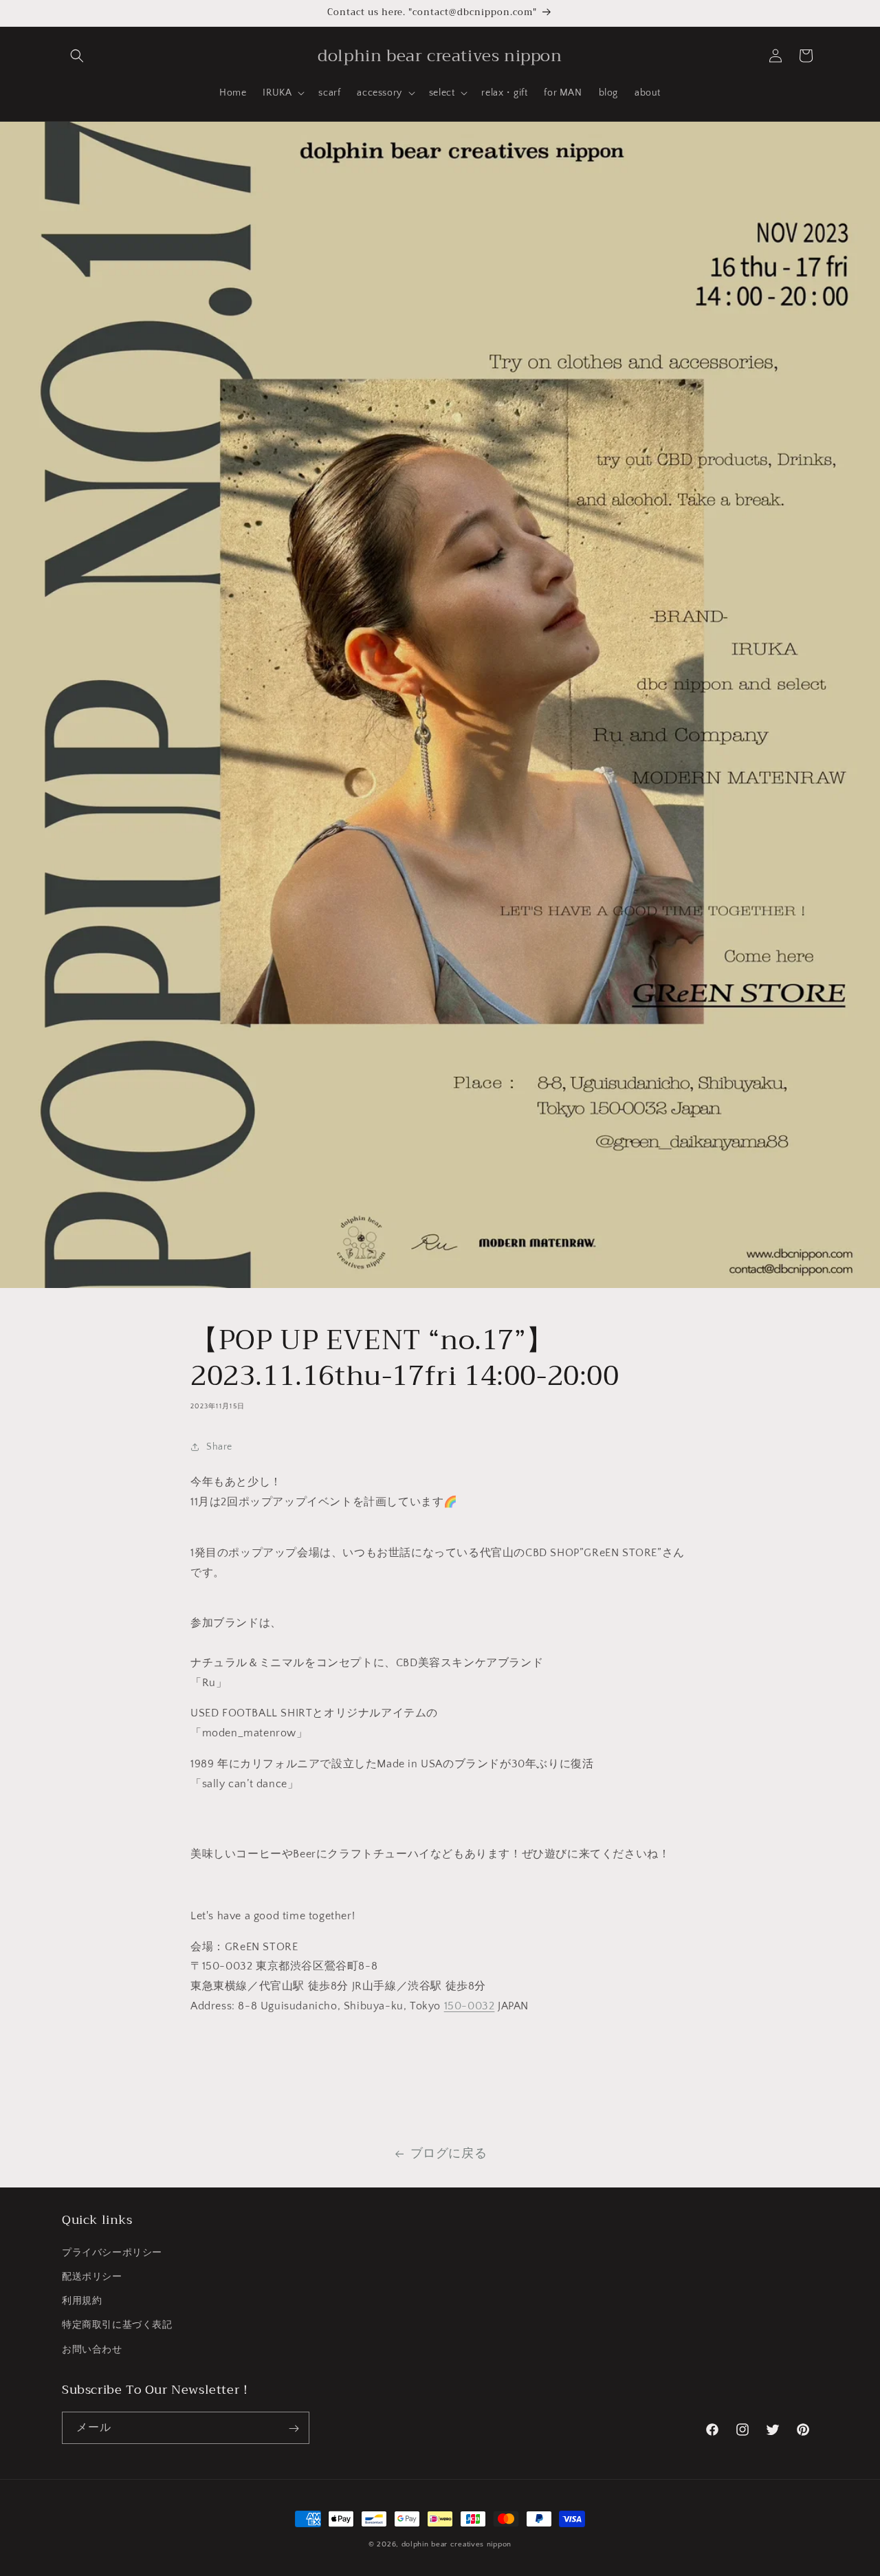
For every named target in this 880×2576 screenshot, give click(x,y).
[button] (77, 56)
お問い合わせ (92, 2349)
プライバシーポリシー (112, 2252)
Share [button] (219, 1447)
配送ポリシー (92, 2276)
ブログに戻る (449, 2154)
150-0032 (470, 2006)
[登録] (294, 2428)
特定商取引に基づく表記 (117, 2325)
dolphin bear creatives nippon (456, 2544)
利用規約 (82, 2301)
